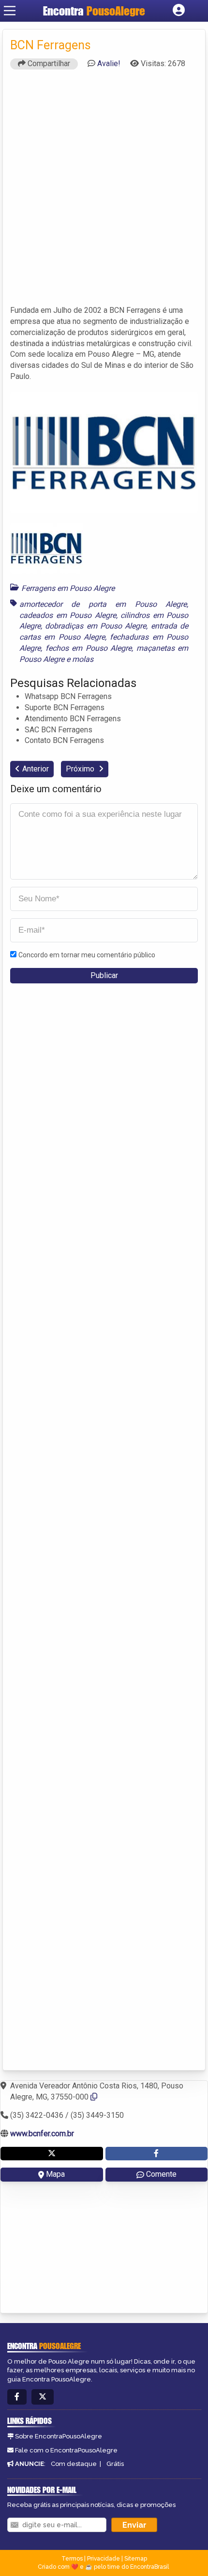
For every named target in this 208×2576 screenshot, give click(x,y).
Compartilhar (48, 63)
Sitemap (136, 2559)
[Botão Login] (179, 11)
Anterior (36, 769)
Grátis (115, 2464)
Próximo (81, 769)
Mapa (55, 2174)
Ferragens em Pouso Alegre (68, 588)
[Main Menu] (10, 11)
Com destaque (74, 2464)
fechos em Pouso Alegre (89, 648)
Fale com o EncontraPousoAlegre (66, 2450)
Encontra (94, 11)
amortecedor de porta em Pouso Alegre (103, 604)
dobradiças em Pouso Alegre (96, 626)
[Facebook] (17, 2397)
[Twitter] (43, 2397)
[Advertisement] (104, 192)
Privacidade (104, 2559)
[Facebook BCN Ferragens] (157, 2154)
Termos (72, 2559)
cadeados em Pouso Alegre (68, 615)
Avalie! (109, 63)
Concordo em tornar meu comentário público (87, 955)
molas (83, 659)
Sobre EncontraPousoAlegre (59, 2436)
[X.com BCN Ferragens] (52, 2154)
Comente (161, 2174)
